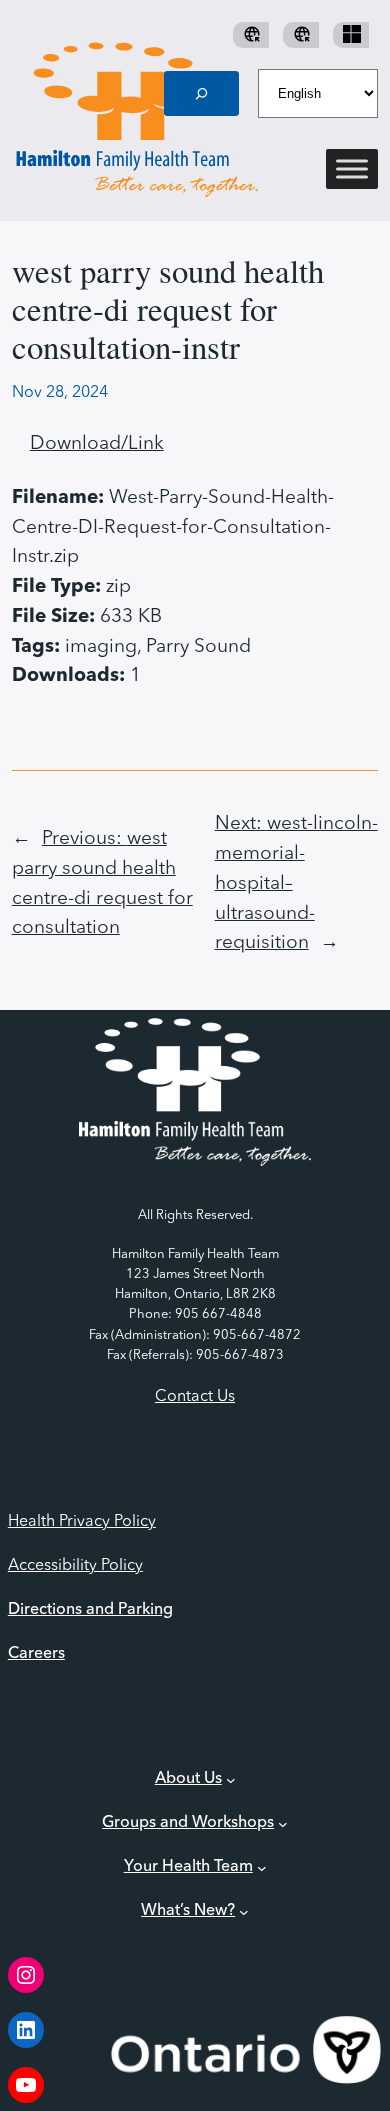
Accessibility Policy (75, 1566)
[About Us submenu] (231, 1780)
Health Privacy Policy (82, 1522)
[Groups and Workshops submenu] (283, 1824)
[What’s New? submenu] (244, 1911)
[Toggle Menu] (352, 169)
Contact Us (195, 1397)
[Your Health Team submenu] (262, 1868)
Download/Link (97, 444)
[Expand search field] (202, 93)
